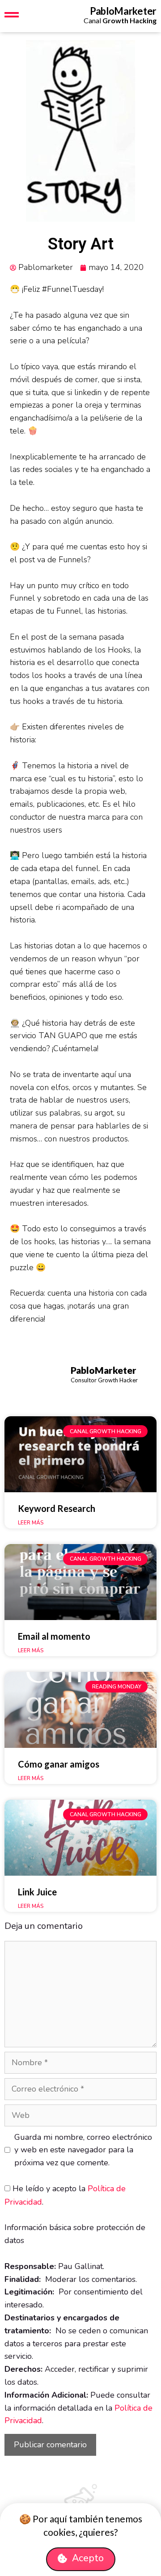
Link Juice (37, 1892)
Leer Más (31, 1523)
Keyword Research (57, 1508)
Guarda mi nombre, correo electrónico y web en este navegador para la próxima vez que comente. (83, 2150)
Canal (120, 20)
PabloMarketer (123, 11)
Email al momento (54, 1636)
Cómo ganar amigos (59, 1764)
